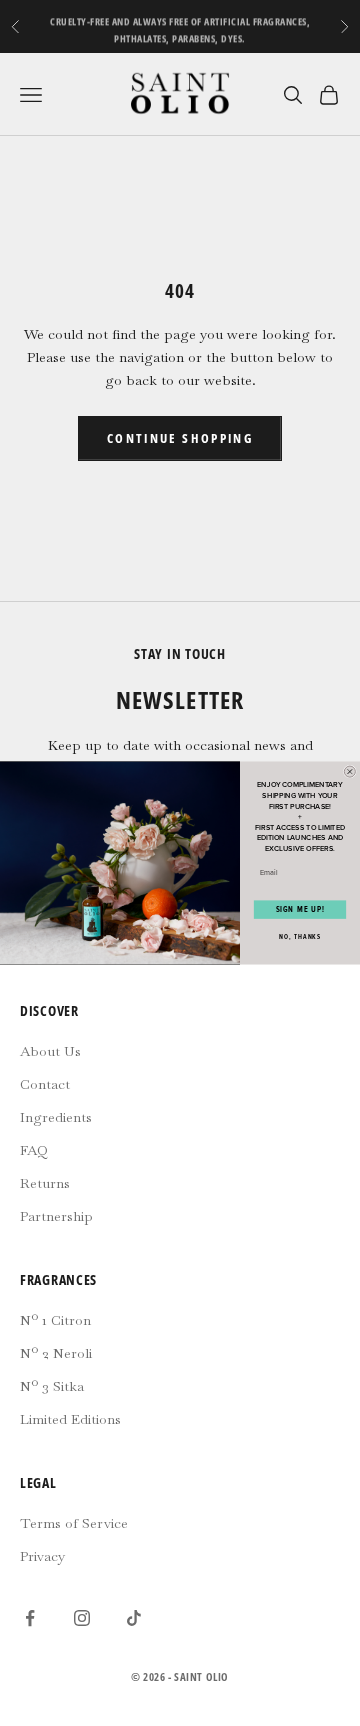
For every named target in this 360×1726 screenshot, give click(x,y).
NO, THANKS (300, 937)
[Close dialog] (349, 771)
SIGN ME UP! (300, 910)
